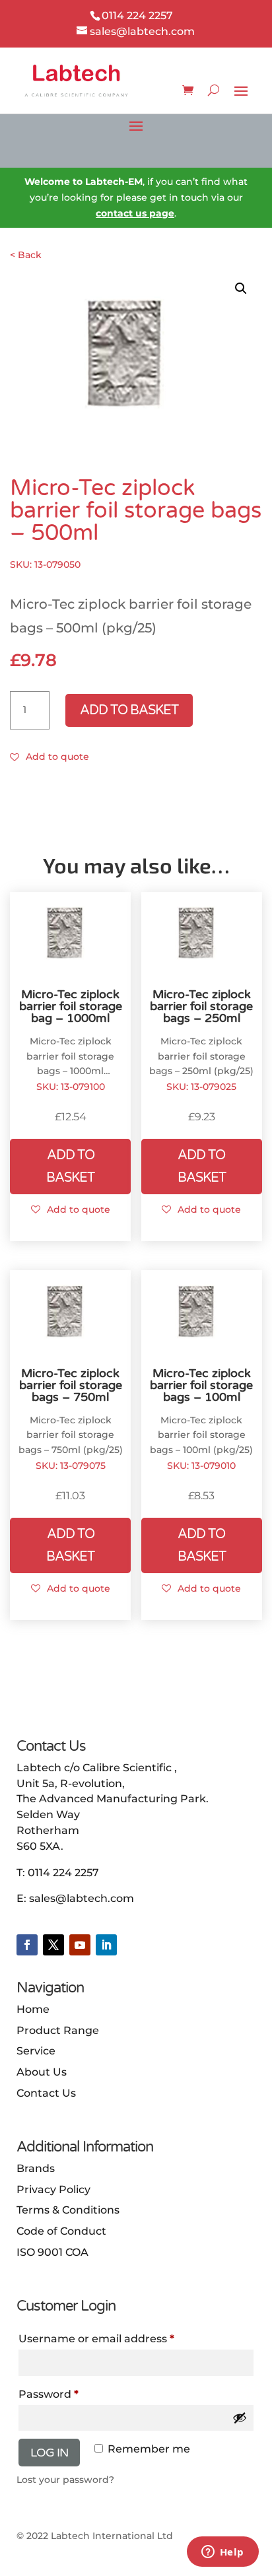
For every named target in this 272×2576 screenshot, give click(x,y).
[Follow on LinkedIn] (106, 1945)
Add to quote (57, 757)
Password (73, 2394)
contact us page (135, 213)
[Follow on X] (53, 1945)
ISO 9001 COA (52, 2252)
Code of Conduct (61, 2231)
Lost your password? (65, 2480)
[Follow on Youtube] (80, 1945)
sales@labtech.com (82, 1898)
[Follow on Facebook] (27, 1945)
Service (36, 2051)
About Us (42, 2072)
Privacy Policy (53, 2189)
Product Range (58, 2030)
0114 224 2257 (63, 1873)
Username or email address (121, 2338)
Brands (36, 2168)
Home (33, 2009)
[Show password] (240, 2418)
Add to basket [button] (70, 1167)
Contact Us (46, 2093)
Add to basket (129, 710)
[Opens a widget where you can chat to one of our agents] (222, 2553)
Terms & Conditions (68, 2210)
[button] (241, 288)
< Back (26, 255)
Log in (49, 2453)
